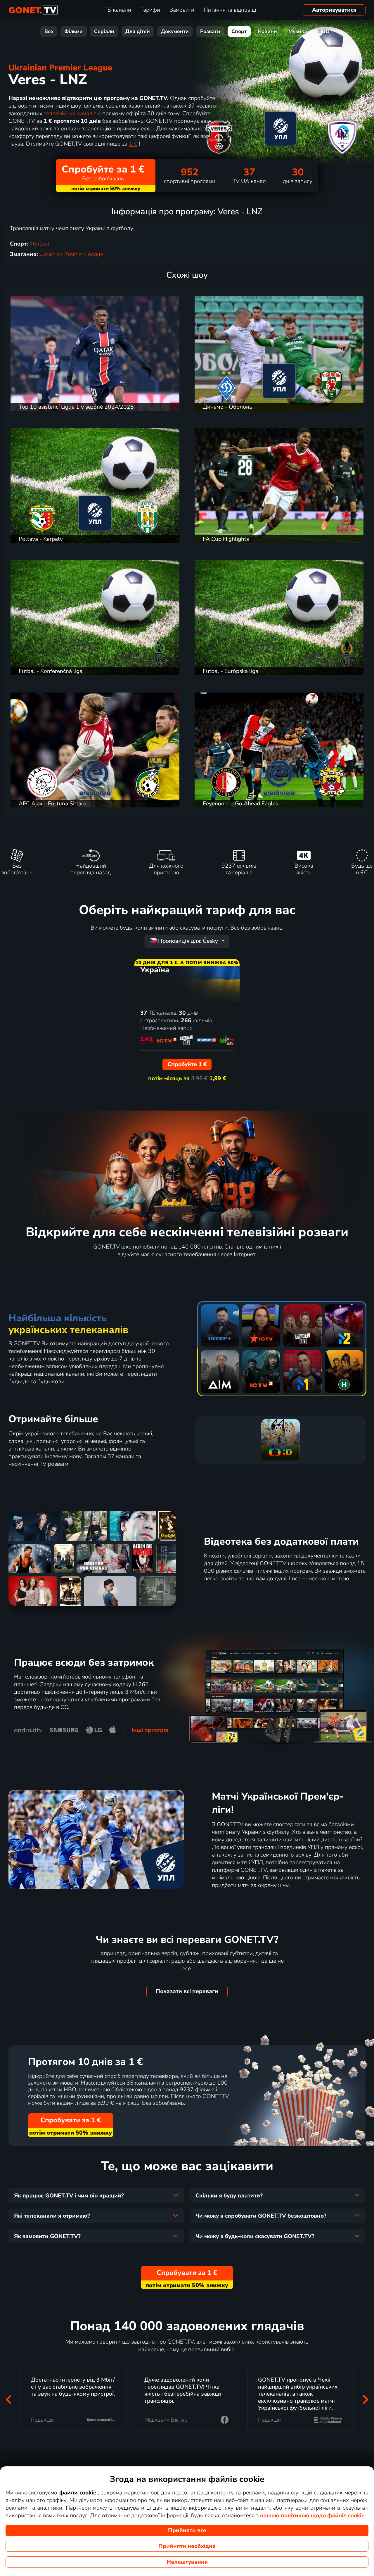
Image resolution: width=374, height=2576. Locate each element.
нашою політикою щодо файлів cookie (312, 2515)
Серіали (104, 31)
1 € (133, 144)
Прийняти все (187, 2530)
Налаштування (187, 2562)
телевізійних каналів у (72, 113)
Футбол (39, 244)
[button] (8, 2399)
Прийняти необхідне (187, 2546)
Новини (267, 31)
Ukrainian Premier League (60, 68)
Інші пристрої (150, 1730)
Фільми (73, 31)
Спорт (239, 31)
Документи (175, 31)
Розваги (210, 31)
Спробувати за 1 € (71, 2120)
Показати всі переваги (187, 1991)
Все (49, 31)
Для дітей (138, 31)
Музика (298, 31)
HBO (324, 31)
